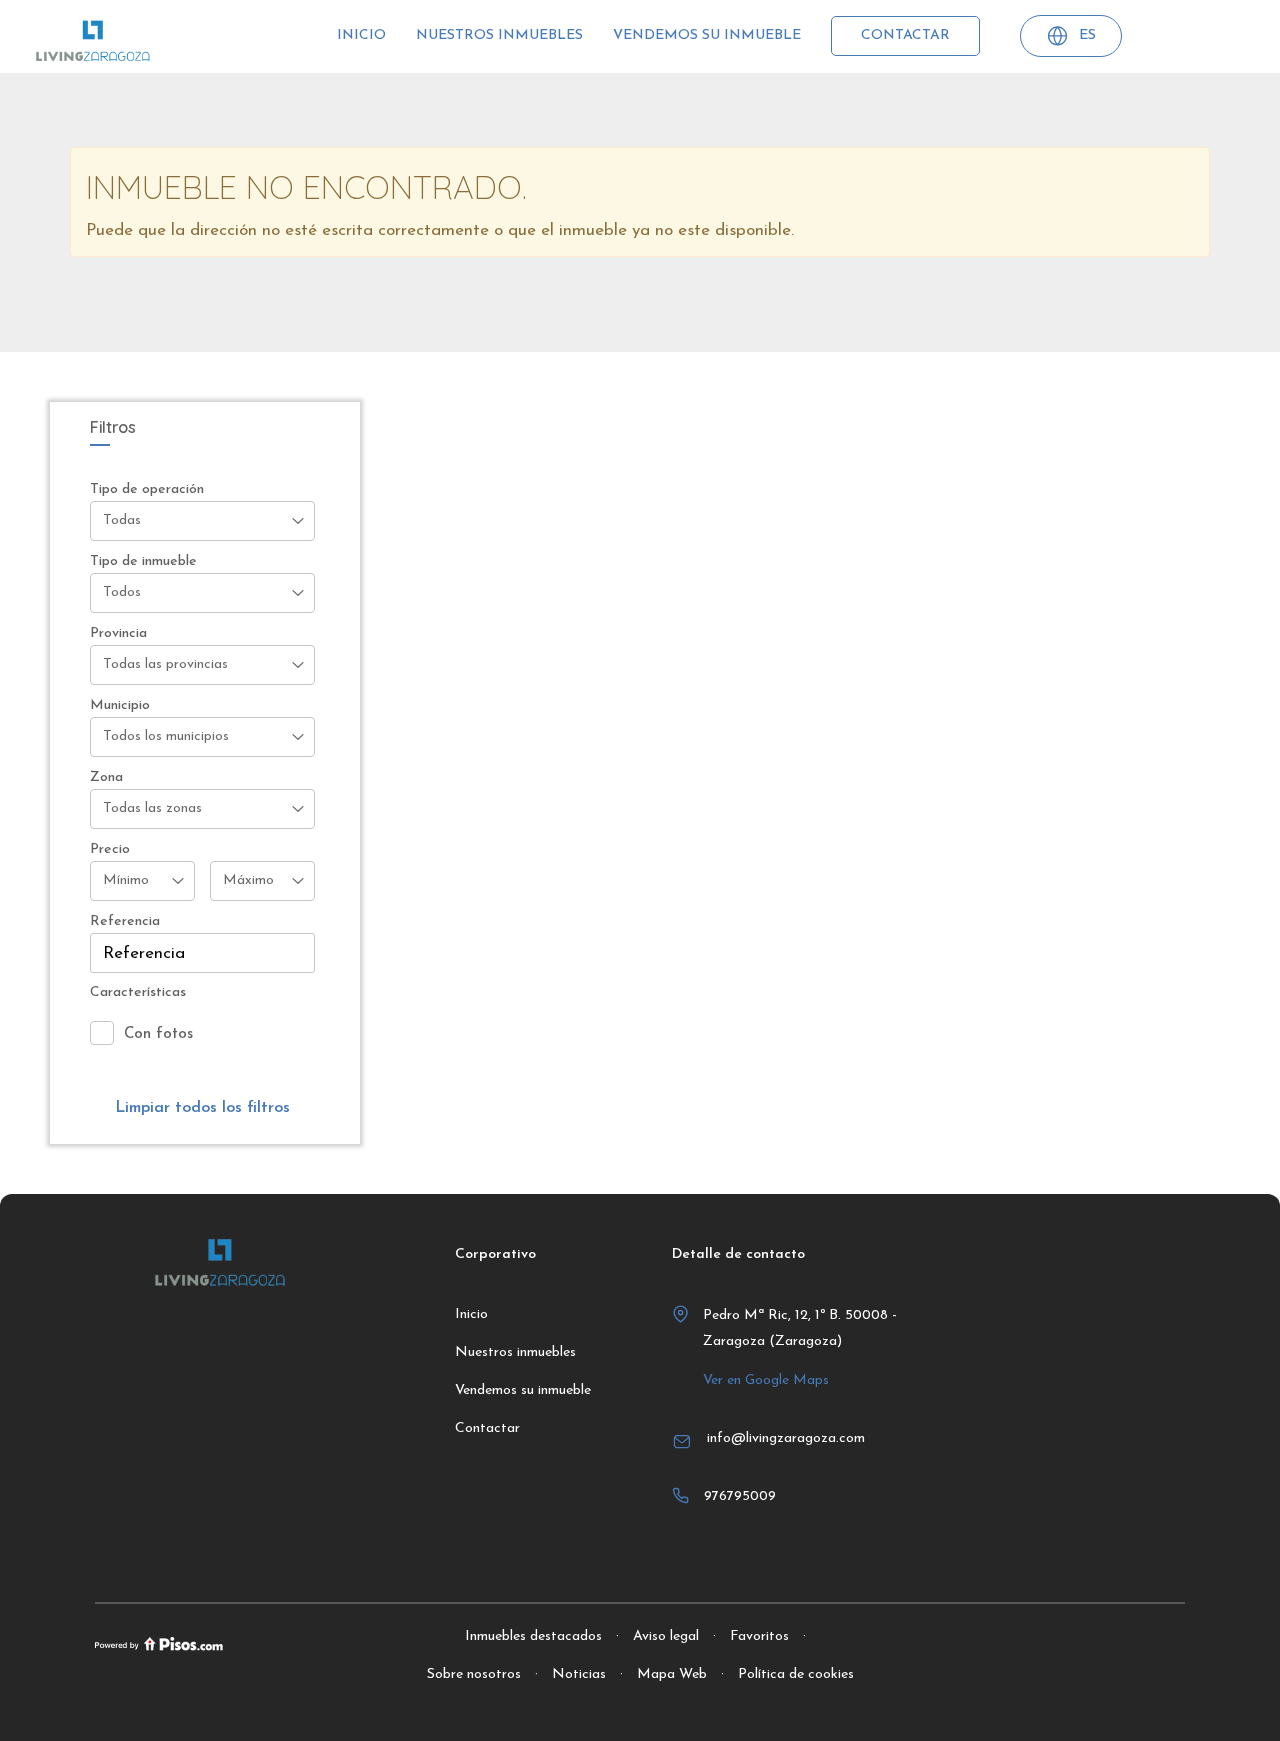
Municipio (120, 705)
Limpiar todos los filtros (202, 1108)
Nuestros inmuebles (499, 35)
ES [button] (1087, 35)
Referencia (125, 921)
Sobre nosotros (474, 1674)
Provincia (118, 633)
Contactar (905, 35)
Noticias (579, 1674)
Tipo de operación (147, 489)
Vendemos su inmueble (707, 35)
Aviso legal (666, 1636)
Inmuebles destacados (533, 1636)
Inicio (361, 35)
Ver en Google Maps (766, 1380)
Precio (110, 849)
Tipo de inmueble (143, 561)
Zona (106, 777)
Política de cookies (796, 1674)
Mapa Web (672, 1674)
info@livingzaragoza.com (786, 1438)
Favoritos (759, 1636)
